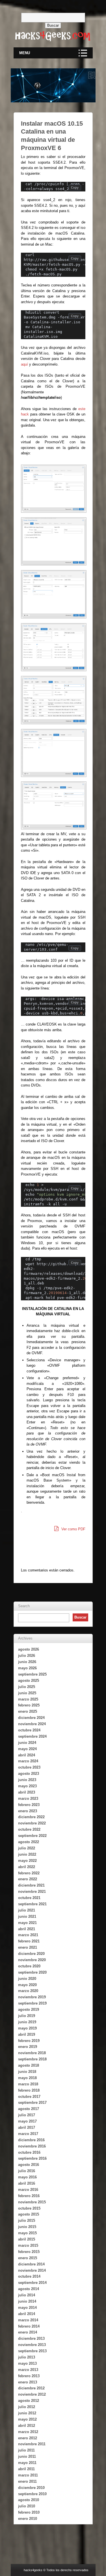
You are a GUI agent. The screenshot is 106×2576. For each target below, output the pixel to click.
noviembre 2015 (32, 2202)
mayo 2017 (27, 2121)
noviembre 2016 (32, 2146)
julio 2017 (27, 2115)
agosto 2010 (29, 2500)
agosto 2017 (29, 2109)
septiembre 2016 (32, 2158)
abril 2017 (27, 2127)
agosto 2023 (29, 1774)
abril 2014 (27, 2314)
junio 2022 (27, 1854)
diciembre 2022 (31, 1817)
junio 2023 (27, 1780)
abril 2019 (27, 2034)
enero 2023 (28, 1811)
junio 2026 (27, 1662)
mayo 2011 (27, 2463)
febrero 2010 (29, 2512)
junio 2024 (27, 1743)
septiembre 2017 (32, 2103)
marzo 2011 (28, 2475)
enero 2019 (28, 2047)
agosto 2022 (29, 1842)
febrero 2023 (29, 1805)
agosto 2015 (29, 2214)
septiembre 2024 (32, 1736)
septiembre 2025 (32, 1674)
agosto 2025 (29, 1681)
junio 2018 (27, 2072)
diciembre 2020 (31, 1954)
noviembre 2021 (32, 1892)
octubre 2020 (29, 1966)
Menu (25, 53)
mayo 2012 (27, 2419)
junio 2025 (27, 1693)
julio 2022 (27, 1848)
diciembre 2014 (31, 2264)
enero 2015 (28, 2258)
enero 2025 (28, 1711)
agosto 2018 (29, 2065)
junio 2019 (27, 2022)
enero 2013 (28, 2382)
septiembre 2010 (32, 2494)
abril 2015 (27, 2239)
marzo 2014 (28, 2320)
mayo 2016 (27, 2177)
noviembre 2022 (32, 1823)
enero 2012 (28, 2438)
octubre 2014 (29, 2276)
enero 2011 (27, 2481)
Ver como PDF (73, 1529)
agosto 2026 (29, 1649)
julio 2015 (27, 2220)
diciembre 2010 (31, 2488)
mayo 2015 (27, 2233)
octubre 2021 (29, 1898)
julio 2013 (27, 2357)
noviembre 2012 (32, 2394)
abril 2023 (27, 1792)
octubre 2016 (29, 2152)
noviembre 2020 (32, 1960)
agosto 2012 (29, 2401)
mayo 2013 (27, 2363)
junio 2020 (27, 1979)
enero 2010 (28, 2519)
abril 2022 (27, 1867)
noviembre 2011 (32, 2444)
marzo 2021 (28, 1935)
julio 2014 (27, 2295)
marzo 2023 (28, 1798)
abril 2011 (26, 2469)
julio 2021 (27, 1910)
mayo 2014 (27, 2308)
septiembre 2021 (32, 1904)
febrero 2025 (29, 1705)
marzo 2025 (28, 1699)
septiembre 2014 (32, 2283)
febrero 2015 (29, 2252)
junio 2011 (27, 2456)
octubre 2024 (29, 1730)
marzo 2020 (28, 1991)
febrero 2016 (29, 2196)
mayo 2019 (27, 2028)
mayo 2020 (27, 1985)
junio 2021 (27, 1916)
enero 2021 (28, 1947)
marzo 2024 (28, 1761)
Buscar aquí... (53, 10)
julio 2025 (27, 1687)
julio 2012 (27, 2407)
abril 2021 (27, 1929)
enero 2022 (28, 1879)
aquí (24, 364)
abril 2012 (27, 2426)
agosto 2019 (29, 2009)
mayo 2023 (27, 1786)
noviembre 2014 (32, 2270)
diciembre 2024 (31, 1718)
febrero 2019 (29, 2041)
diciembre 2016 (31, 2140)
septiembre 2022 (32, 1836)
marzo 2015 (28, 2245)
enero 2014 (28, 2332)
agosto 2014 (29, 2289)
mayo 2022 (27, 1861)
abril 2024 (27, 1755)
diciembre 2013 (31, 2338)
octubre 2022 (29, 1829)
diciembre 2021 (31, 1885)
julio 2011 (26, 2450)
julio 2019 (27, 2016)
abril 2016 (27, 2183)
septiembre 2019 (32, 2003)
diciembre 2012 (31, 2388)
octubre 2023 (29, 1767)
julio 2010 (27, 2506)
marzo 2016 (28, 2190)
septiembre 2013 (32, 2351)
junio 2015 (27, 2227)
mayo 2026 (27, 1668)
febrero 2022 (29, 1873)
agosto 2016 (29, 2165)
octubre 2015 (29, 2208)
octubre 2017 (29, 2097)
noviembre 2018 (32, 2053)
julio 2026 (27, 1656)
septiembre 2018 (32, 2059)
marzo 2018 (28, 2084)
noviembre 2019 (32, 1997)
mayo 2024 (27, 1749)
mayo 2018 (27, 2078)
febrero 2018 (29, 2090)
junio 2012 (27, 2413)
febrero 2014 (29, 2326)
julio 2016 (27, 2171)
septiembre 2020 (32, 1972)
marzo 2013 (28, 2370)
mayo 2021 (27, 1923)
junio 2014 (27, 2301)
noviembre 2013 (32, 2345)
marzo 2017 (28, 2134)
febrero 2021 (29, 1941)
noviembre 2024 (32, 1724)
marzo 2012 (28, 2432)
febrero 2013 (29, 2376)
